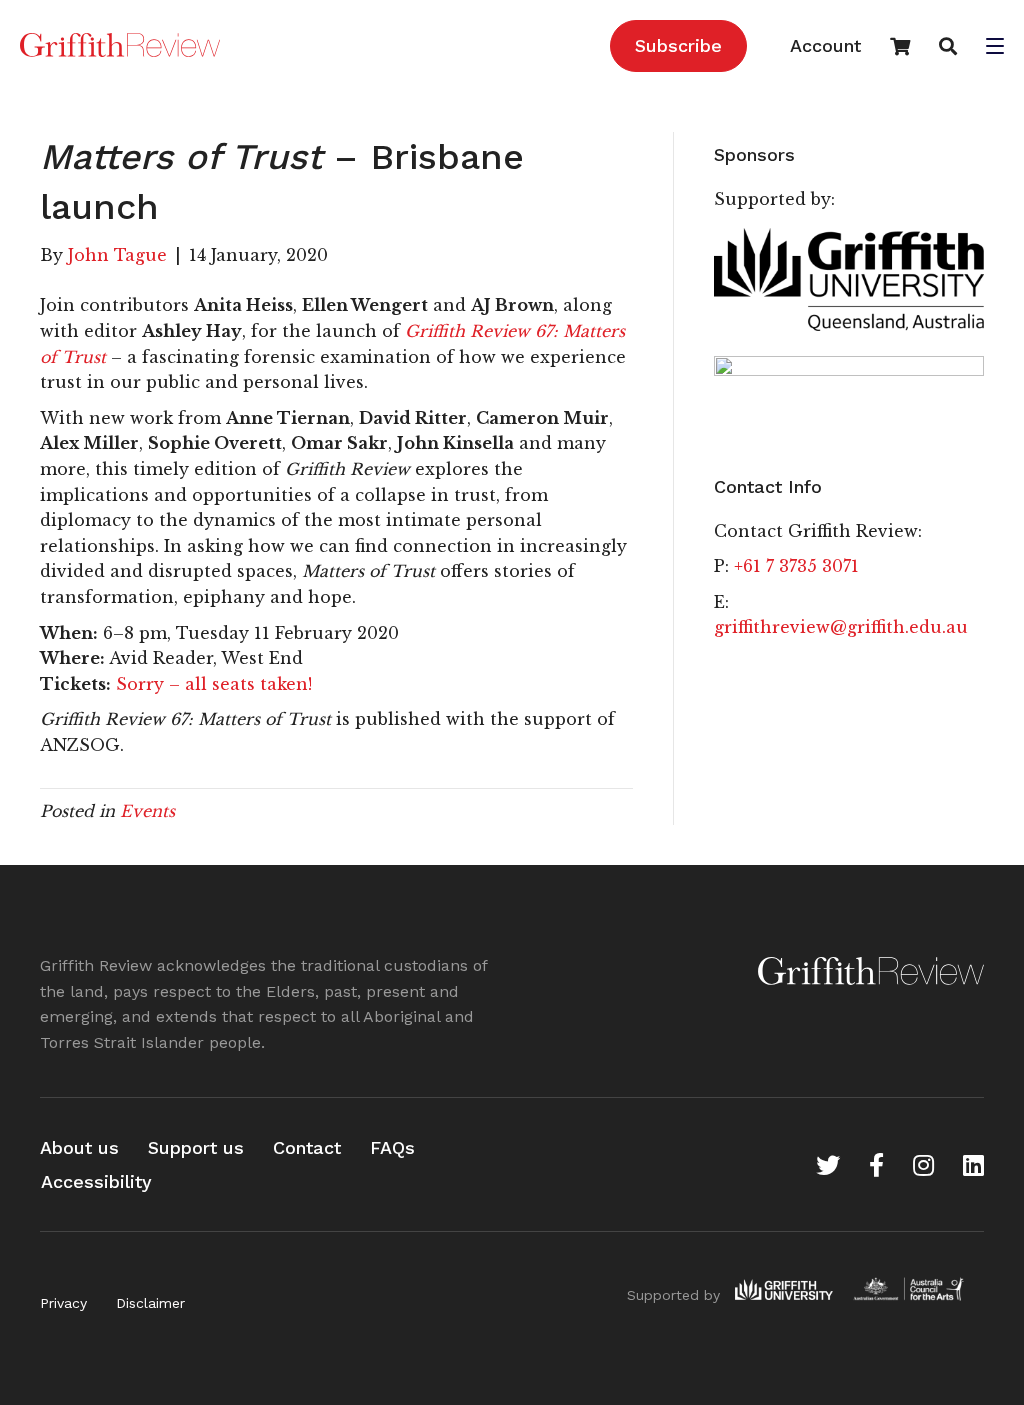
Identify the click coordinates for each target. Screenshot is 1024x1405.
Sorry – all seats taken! (214, 684)
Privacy (63, 1303)
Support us (196, 1147)
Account (825, 45)
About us (79, 1147)
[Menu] (995, 48)
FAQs (392, 1147)
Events (147, 811)
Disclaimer (150, 1303)
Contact (307, 1147)
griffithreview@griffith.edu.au (841, 627)
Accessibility (96, 1181)
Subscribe (678, 45)
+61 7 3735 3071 (796, 566)
